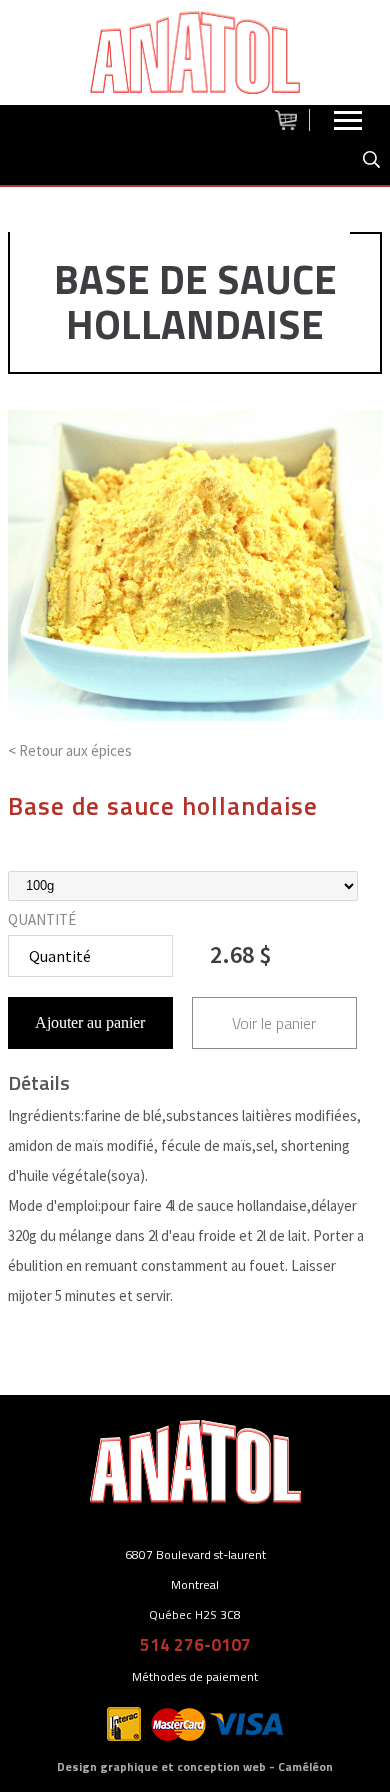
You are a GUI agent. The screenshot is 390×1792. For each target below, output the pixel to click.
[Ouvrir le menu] (348, 125)
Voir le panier (274, 1023)
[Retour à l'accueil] (195, 52)
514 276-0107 (195, 1645)
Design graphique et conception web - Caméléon (195, 1766)
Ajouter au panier (90, 1022)
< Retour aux (70, 750)
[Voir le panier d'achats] (292, 120)
